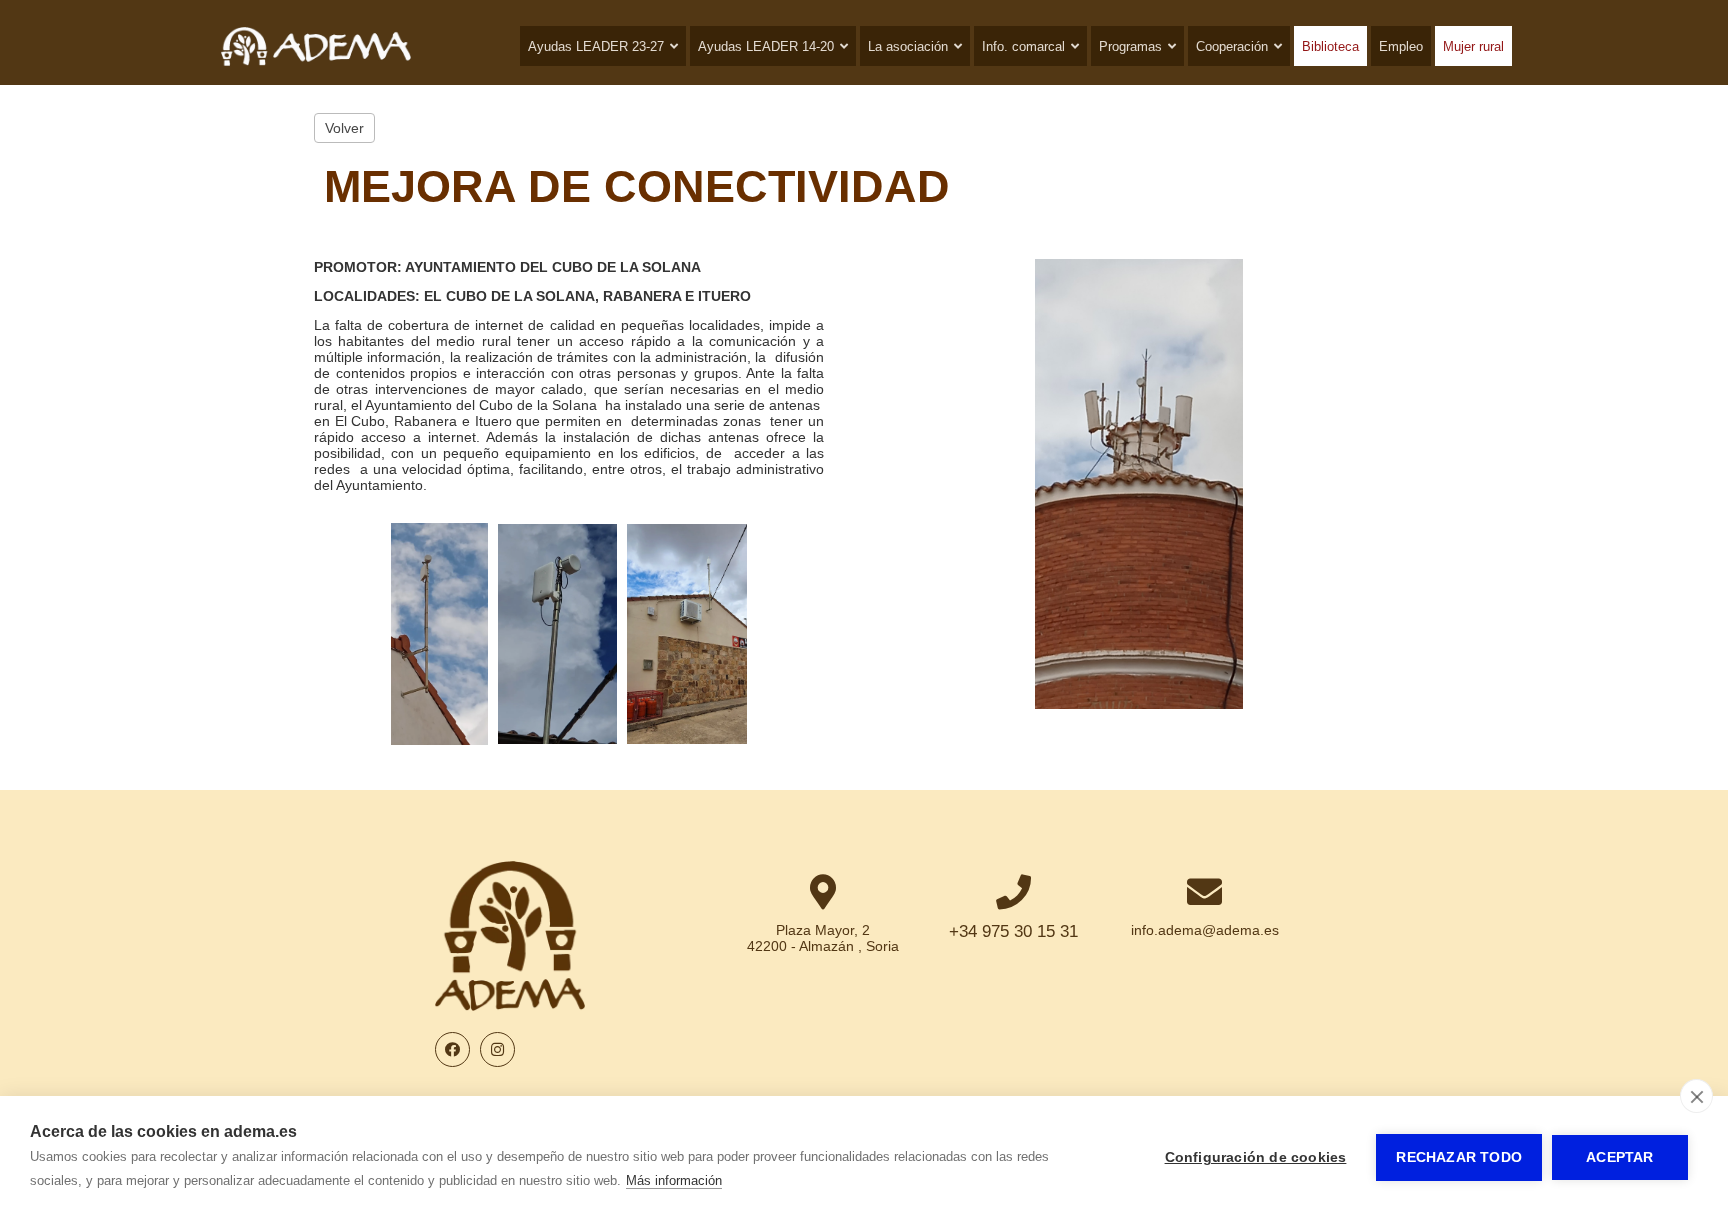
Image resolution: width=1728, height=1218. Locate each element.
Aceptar (1619, 1157)
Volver (344, 128)
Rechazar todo (1459, 1157)
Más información (674, 1180)
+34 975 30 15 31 (1013, 931)
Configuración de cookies (1256, 1157)
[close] (1696, 1096)
